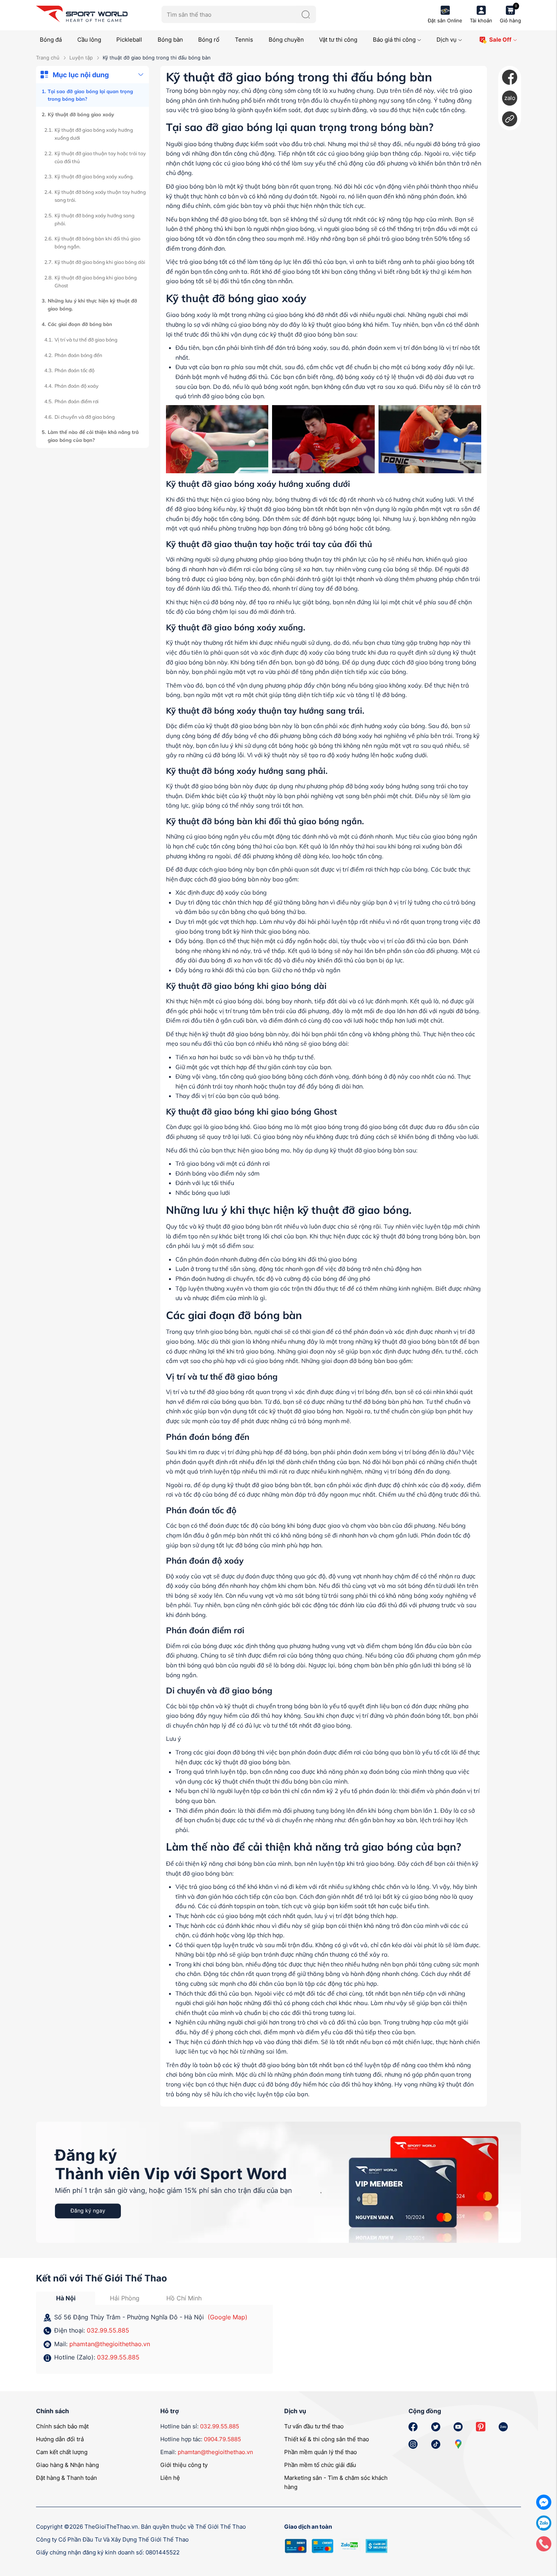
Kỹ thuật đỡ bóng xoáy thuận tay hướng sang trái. (100, 196)
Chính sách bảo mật (62, 2426)
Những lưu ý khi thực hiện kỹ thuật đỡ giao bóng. (92, 305)
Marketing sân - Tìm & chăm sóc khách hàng (336, 2482)
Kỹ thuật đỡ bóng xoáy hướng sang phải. (95, 219)
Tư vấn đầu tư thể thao (314, 2426)
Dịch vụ (447, 40)
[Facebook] (510, 77)
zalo (510, 98)
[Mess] (544, 2502)
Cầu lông (89, 40)
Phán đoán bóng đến (78, 355)
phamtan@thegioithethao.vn (110, 2344)
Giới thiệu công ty (184, 2465)
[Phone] (544, 2543)
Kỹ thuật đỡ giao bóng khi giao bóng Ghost (96, 281)
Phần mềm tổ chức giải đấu (320, 2465)
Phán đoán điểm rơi (77, 401)
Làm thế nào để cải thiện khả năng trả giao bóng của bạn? (93, 436)
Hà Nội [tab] (66, 2298)
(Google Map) (228, 2317)
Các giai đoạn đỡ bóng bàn (80, 324)
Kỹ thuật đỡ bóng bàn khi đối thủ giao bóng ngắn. (97, 242)
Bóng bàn (170, 40)
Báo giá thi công (394, 40)
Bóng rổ (209, 40)
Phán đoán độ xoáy (77, 386)
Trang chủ (48, 58)
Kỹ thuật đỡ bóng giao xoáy (81, 114)
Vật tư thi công (338, 40)
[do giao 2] (323, 439)
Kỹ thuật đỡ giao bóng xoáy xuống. (94, 176)
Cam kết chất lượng (62, 2452)
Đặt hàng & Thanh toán (66, 2478)
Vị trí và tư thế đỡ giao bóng (86, 340)
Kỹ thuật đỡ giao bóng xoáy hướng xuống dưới (94, 134)
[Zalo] (544, 2522)
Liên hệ (170, 2478)
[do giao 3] (430, 439)
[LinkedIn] (510, 119)
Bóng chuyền (286, 40)
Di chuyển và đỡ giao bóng (85, 417)
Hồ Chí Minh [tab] (184, 2298)
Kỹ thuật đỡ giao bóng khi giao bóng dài (100, 262)
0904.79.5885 (222, 2439)
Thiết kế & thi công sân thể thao (327, 2439)
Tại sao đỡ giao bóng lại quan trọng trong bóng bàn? (90, 95)
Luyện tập (81, 58)
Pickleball (129, 40)
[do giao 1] (217, 439)
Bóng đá (51, 40)
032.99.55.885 (108, 2330)
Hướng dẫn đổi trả (60, 2439)
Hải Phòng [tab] (125, 2298)
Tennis (244, 40)
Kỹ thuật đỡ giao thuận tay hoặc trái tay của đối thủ (100, 157)
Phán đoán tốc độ (74, 370)
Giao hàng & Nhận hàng (67, 2465)
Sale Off (500, 40)
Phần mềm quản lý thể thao (321, 2452)
